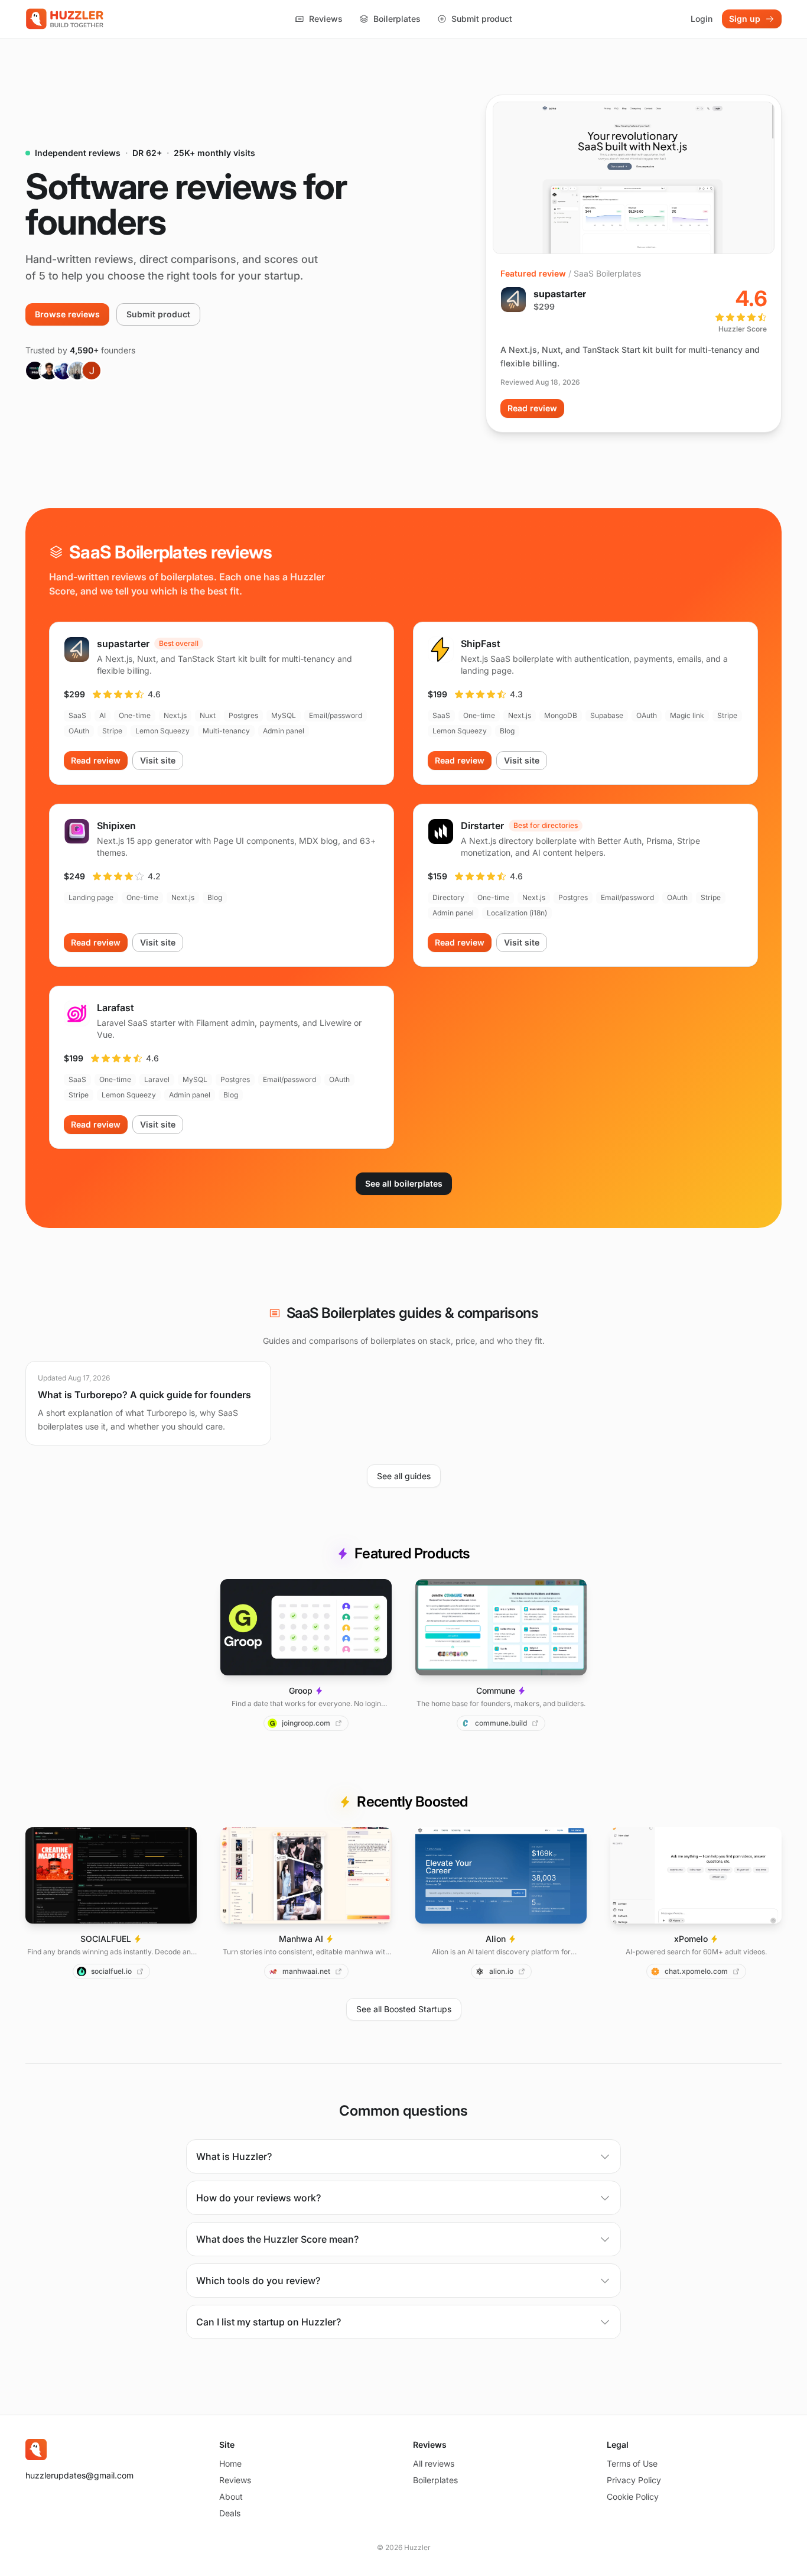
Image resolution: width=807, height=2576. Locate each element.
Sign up (745, 19)
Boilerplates (397, 19)
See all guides (404, 1476)
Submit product (482, 19)
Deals (230, 2513)
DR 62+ (147, 153)
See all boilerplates (404, 1183)
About (231, 2497)
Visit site (158, 760)
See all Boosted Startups (404, 2009)
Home (230, 2463)
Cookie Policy (633, 2497)
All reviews (434, 2463)
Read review (532, 408)
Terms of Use (632, 2463)
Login (702, 19)
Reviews (326, 19)
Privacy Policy (634, 2480)
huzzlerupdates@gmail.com (79, 2475)
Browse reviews (67, 314)
